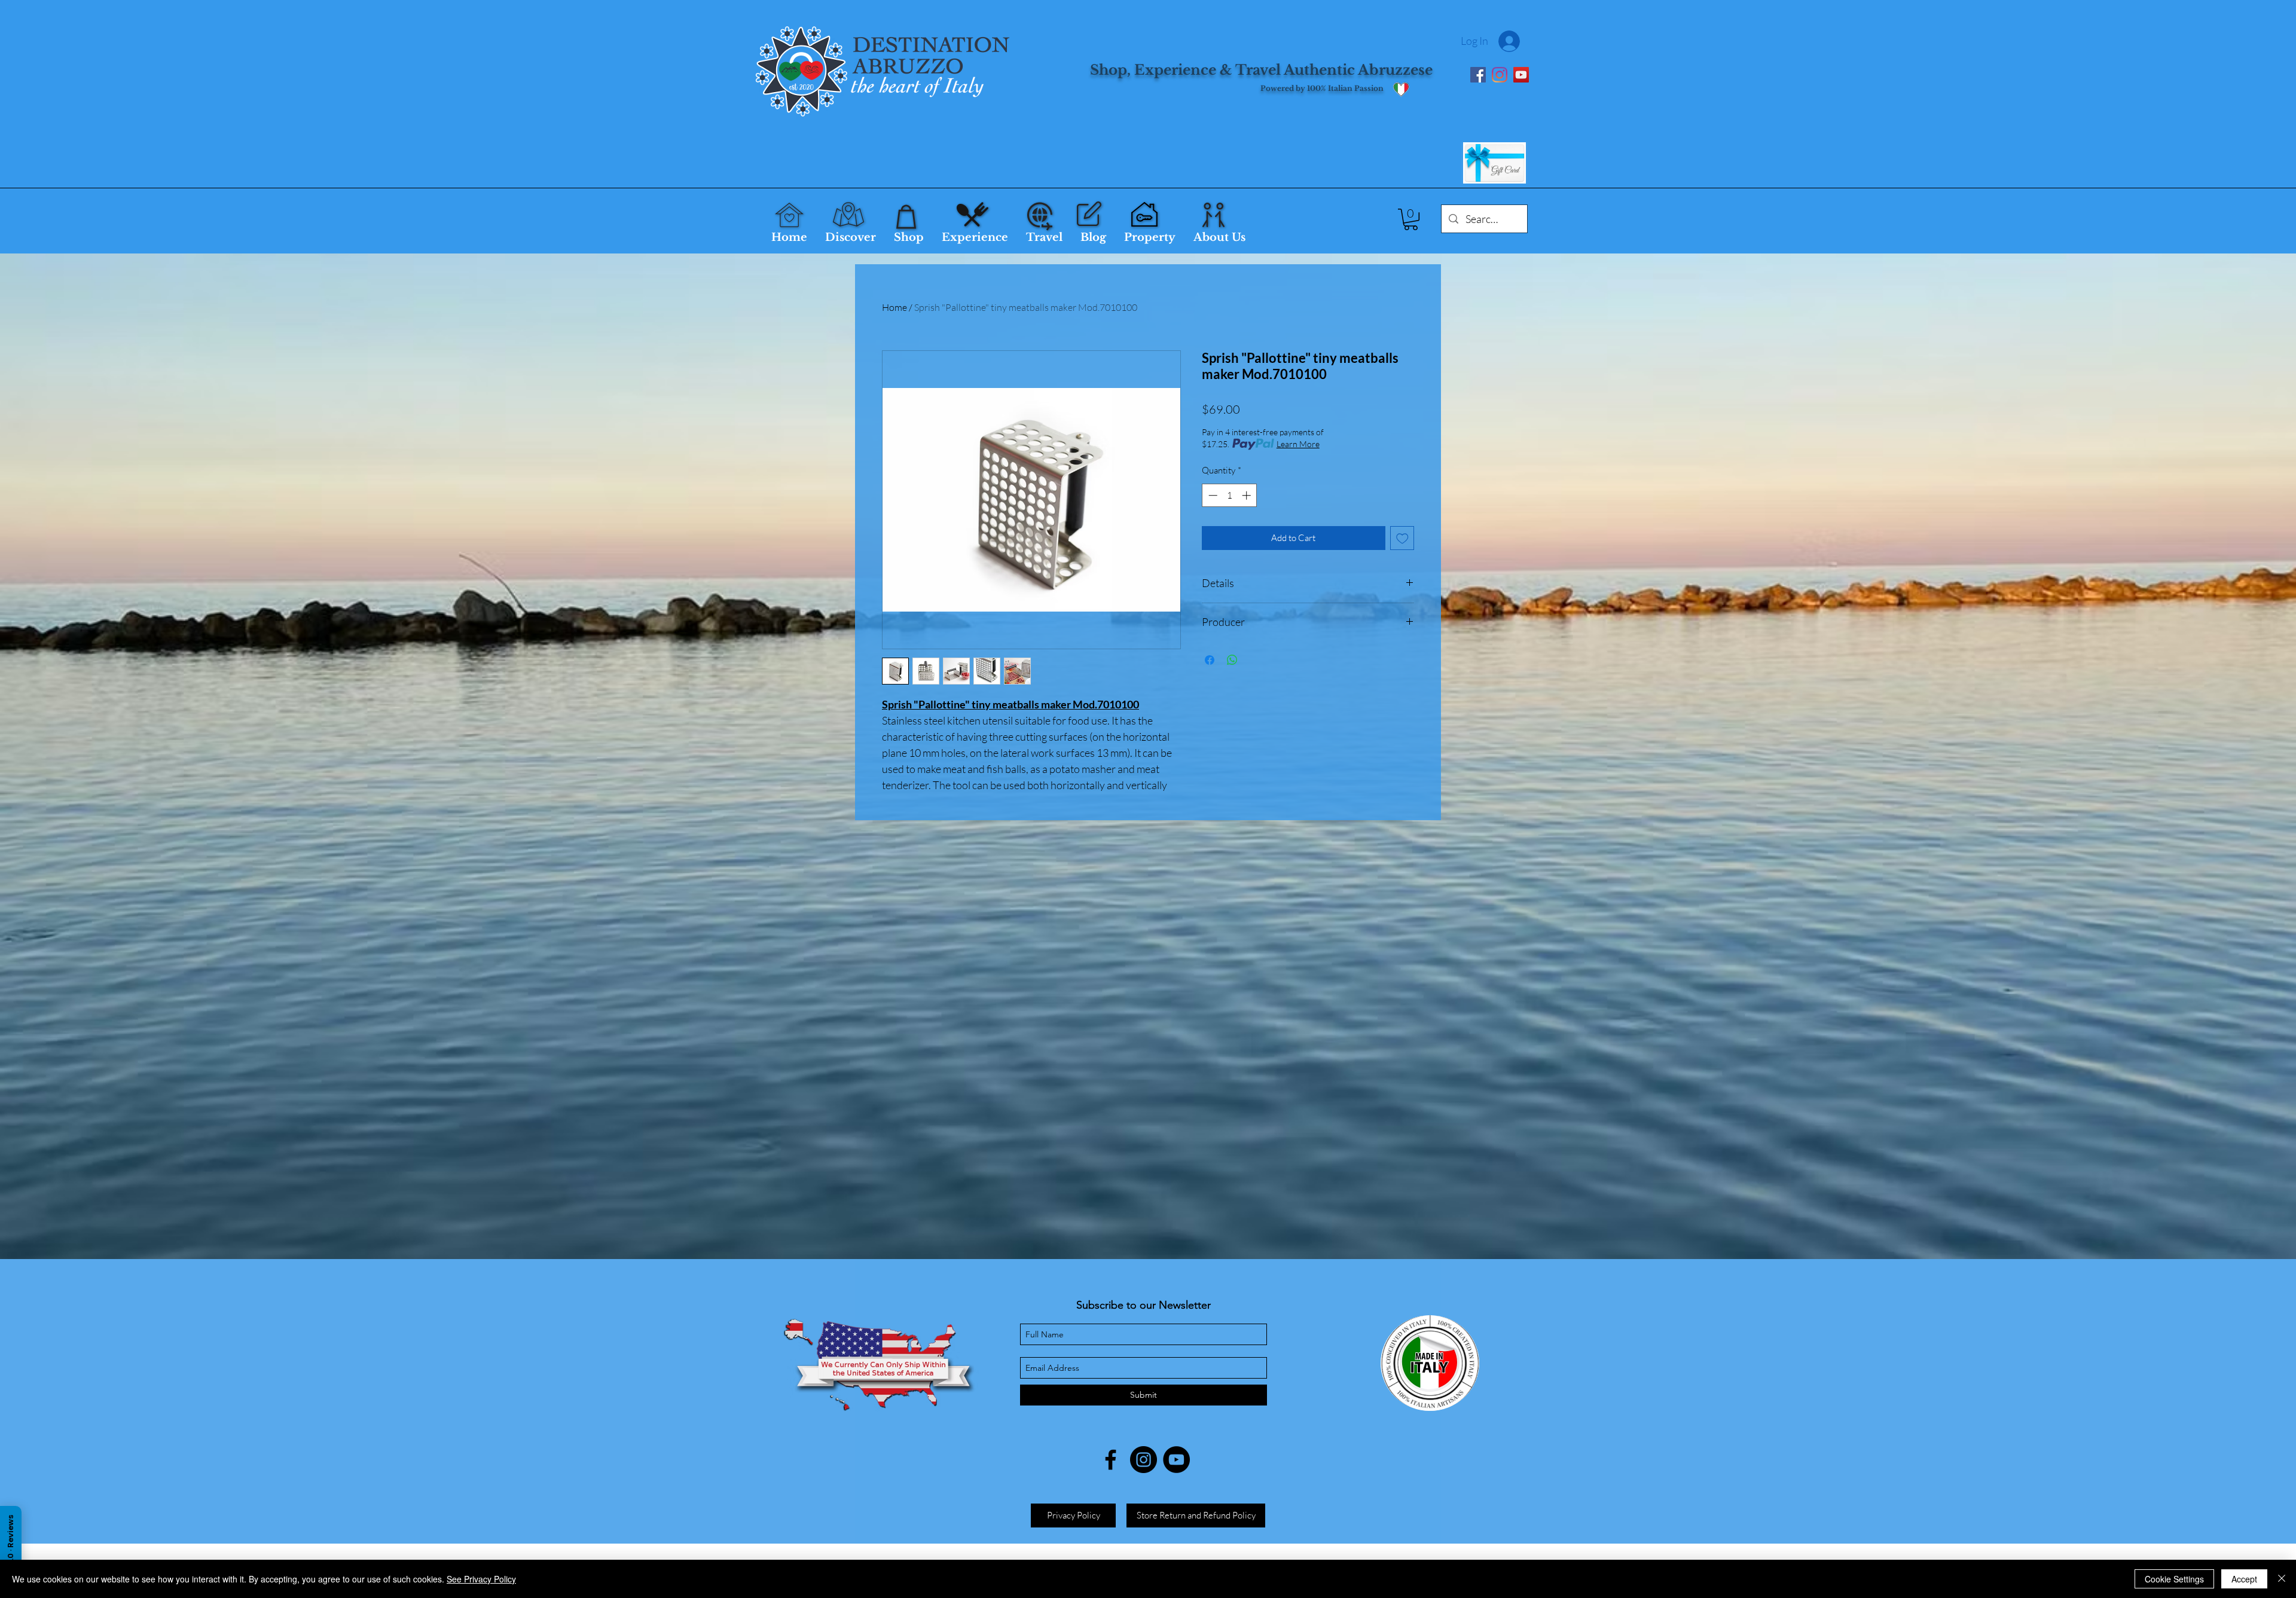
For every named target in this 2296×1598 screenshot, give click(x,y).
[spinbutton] (1230, 495)
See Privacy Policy (481, 1579)
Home (894, 307)
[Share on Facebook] (1210, 660)
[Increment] (1248, 495)
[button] (1411, 219)
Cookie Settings (2174, 1579)
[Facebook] (1478, 75)
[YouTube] (1521, 75)
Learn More (1298, 444)
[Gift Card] (1494, 163)
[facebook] (1111, 1460)
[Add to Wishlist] (1402, 538)
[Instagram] (1500, 75)
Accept (2244, 1579)
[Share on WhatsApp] (1232, 660)
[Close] (2282, 1579)
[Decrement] (1212, 495)
